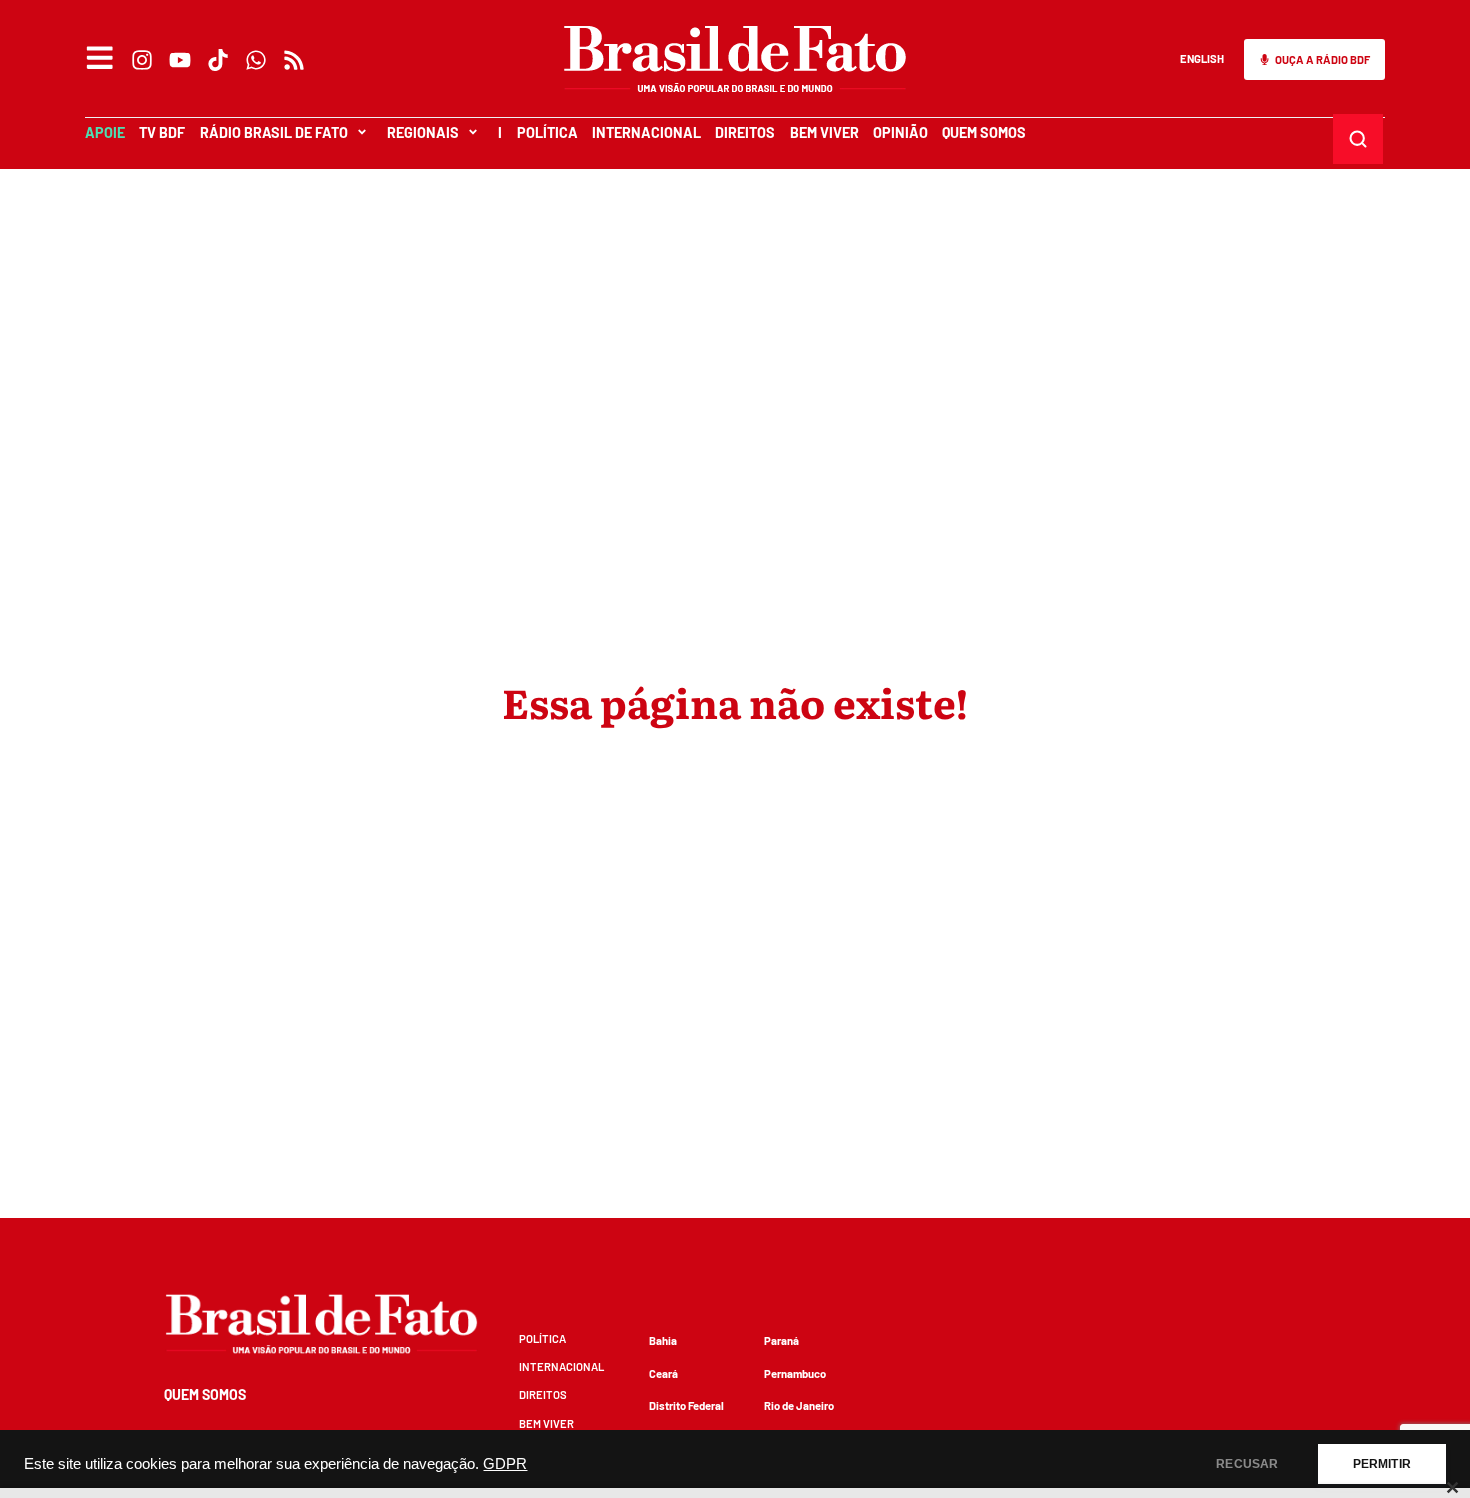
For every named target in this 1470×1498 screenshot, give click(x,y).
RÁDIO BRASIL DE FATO (274, 132)
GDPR (505, 1464)
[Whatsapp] (256, 60)
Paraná (781, 1340)
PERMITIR (1382, 1464)
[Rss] (294, 60)
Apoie (105, 132)
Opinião (900, 132)
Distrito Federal (686, 1405)
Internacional (646, 132)
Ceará (663, 1373)
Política (547, 132)
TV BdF (162, 132)
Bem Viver (824, 132)
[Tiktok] (218, 60)
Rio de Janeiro (799, 1405)
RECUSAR (1247, 1464)
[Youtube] (180, 60)
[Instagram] (142, 60)
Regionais (423, 132)
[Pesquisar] (1358, 139)
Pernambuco (795, 1373)
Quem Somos (984, 132)
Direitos (745, 132)
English (1202, 58)
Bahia (663, 1340)
